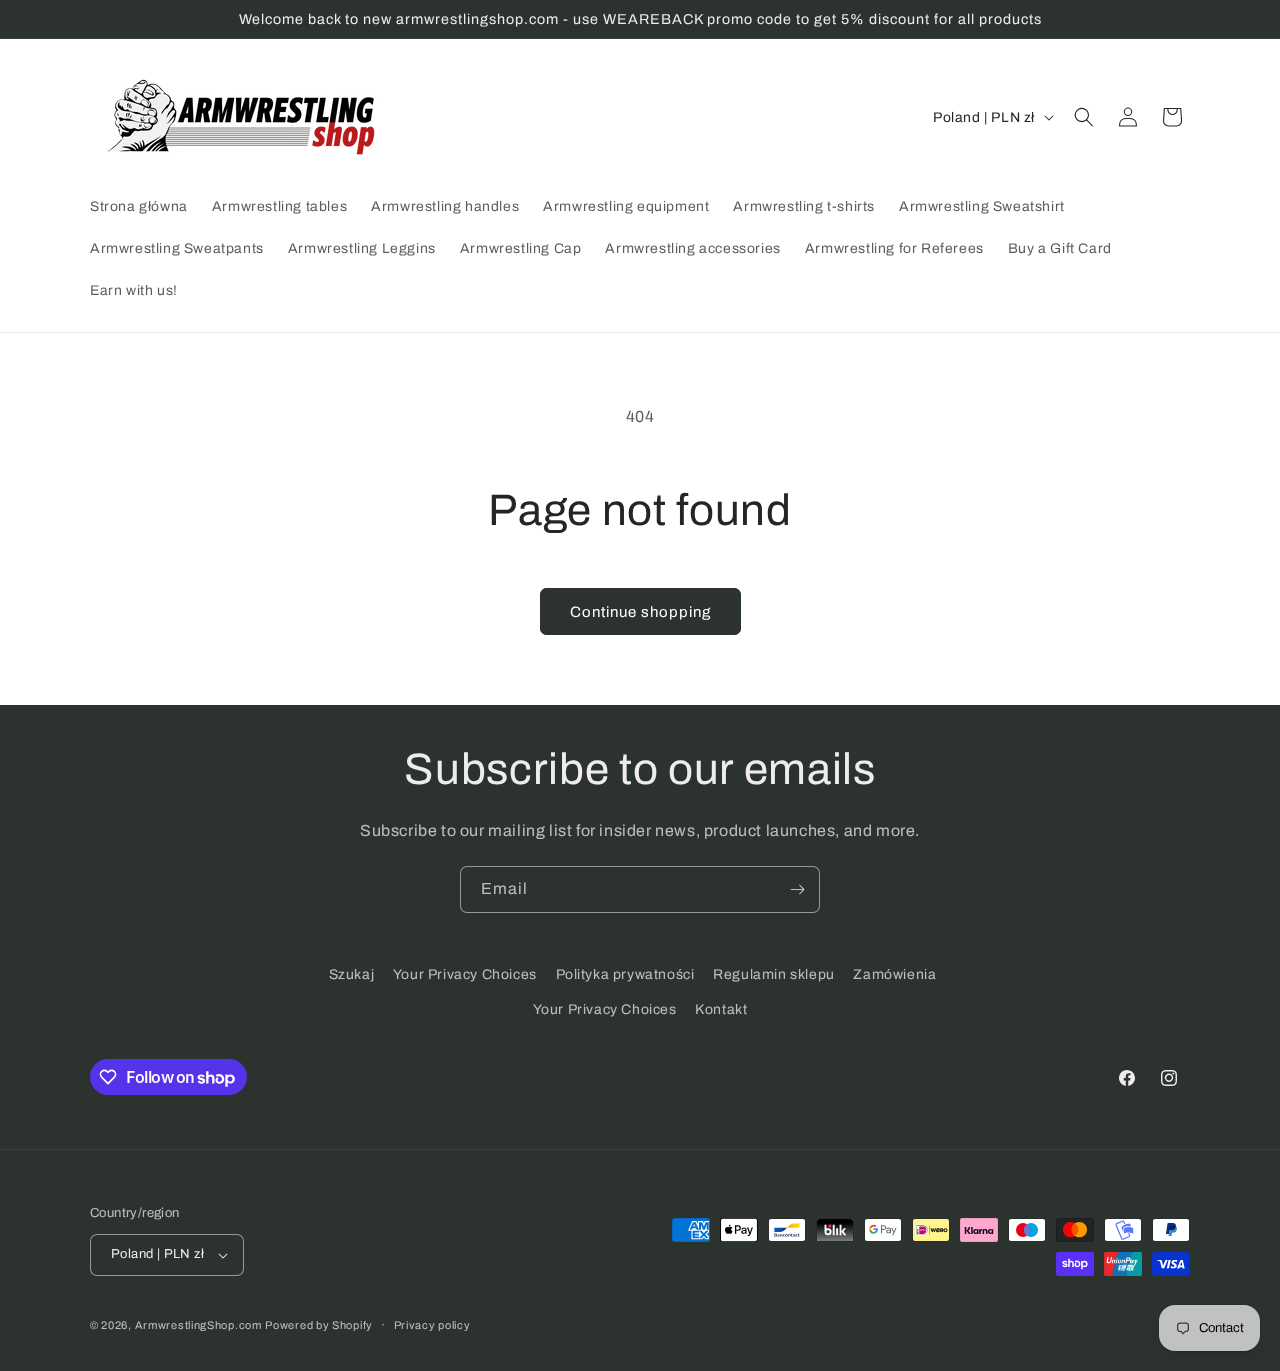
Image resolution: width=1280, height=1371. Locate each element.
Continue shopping (640, 612)
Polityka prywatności (625, 974)
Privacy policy (432, 1325)
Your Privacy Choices (465, 974)
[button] (1084, 117)
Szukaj (352, 974)
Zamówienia (894, 974)
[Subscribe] (797, 889)
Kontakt (721, 1009)
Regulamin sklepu (774, 974)
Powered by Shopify (319, 1325)
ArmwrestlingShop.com (198, 1325)
